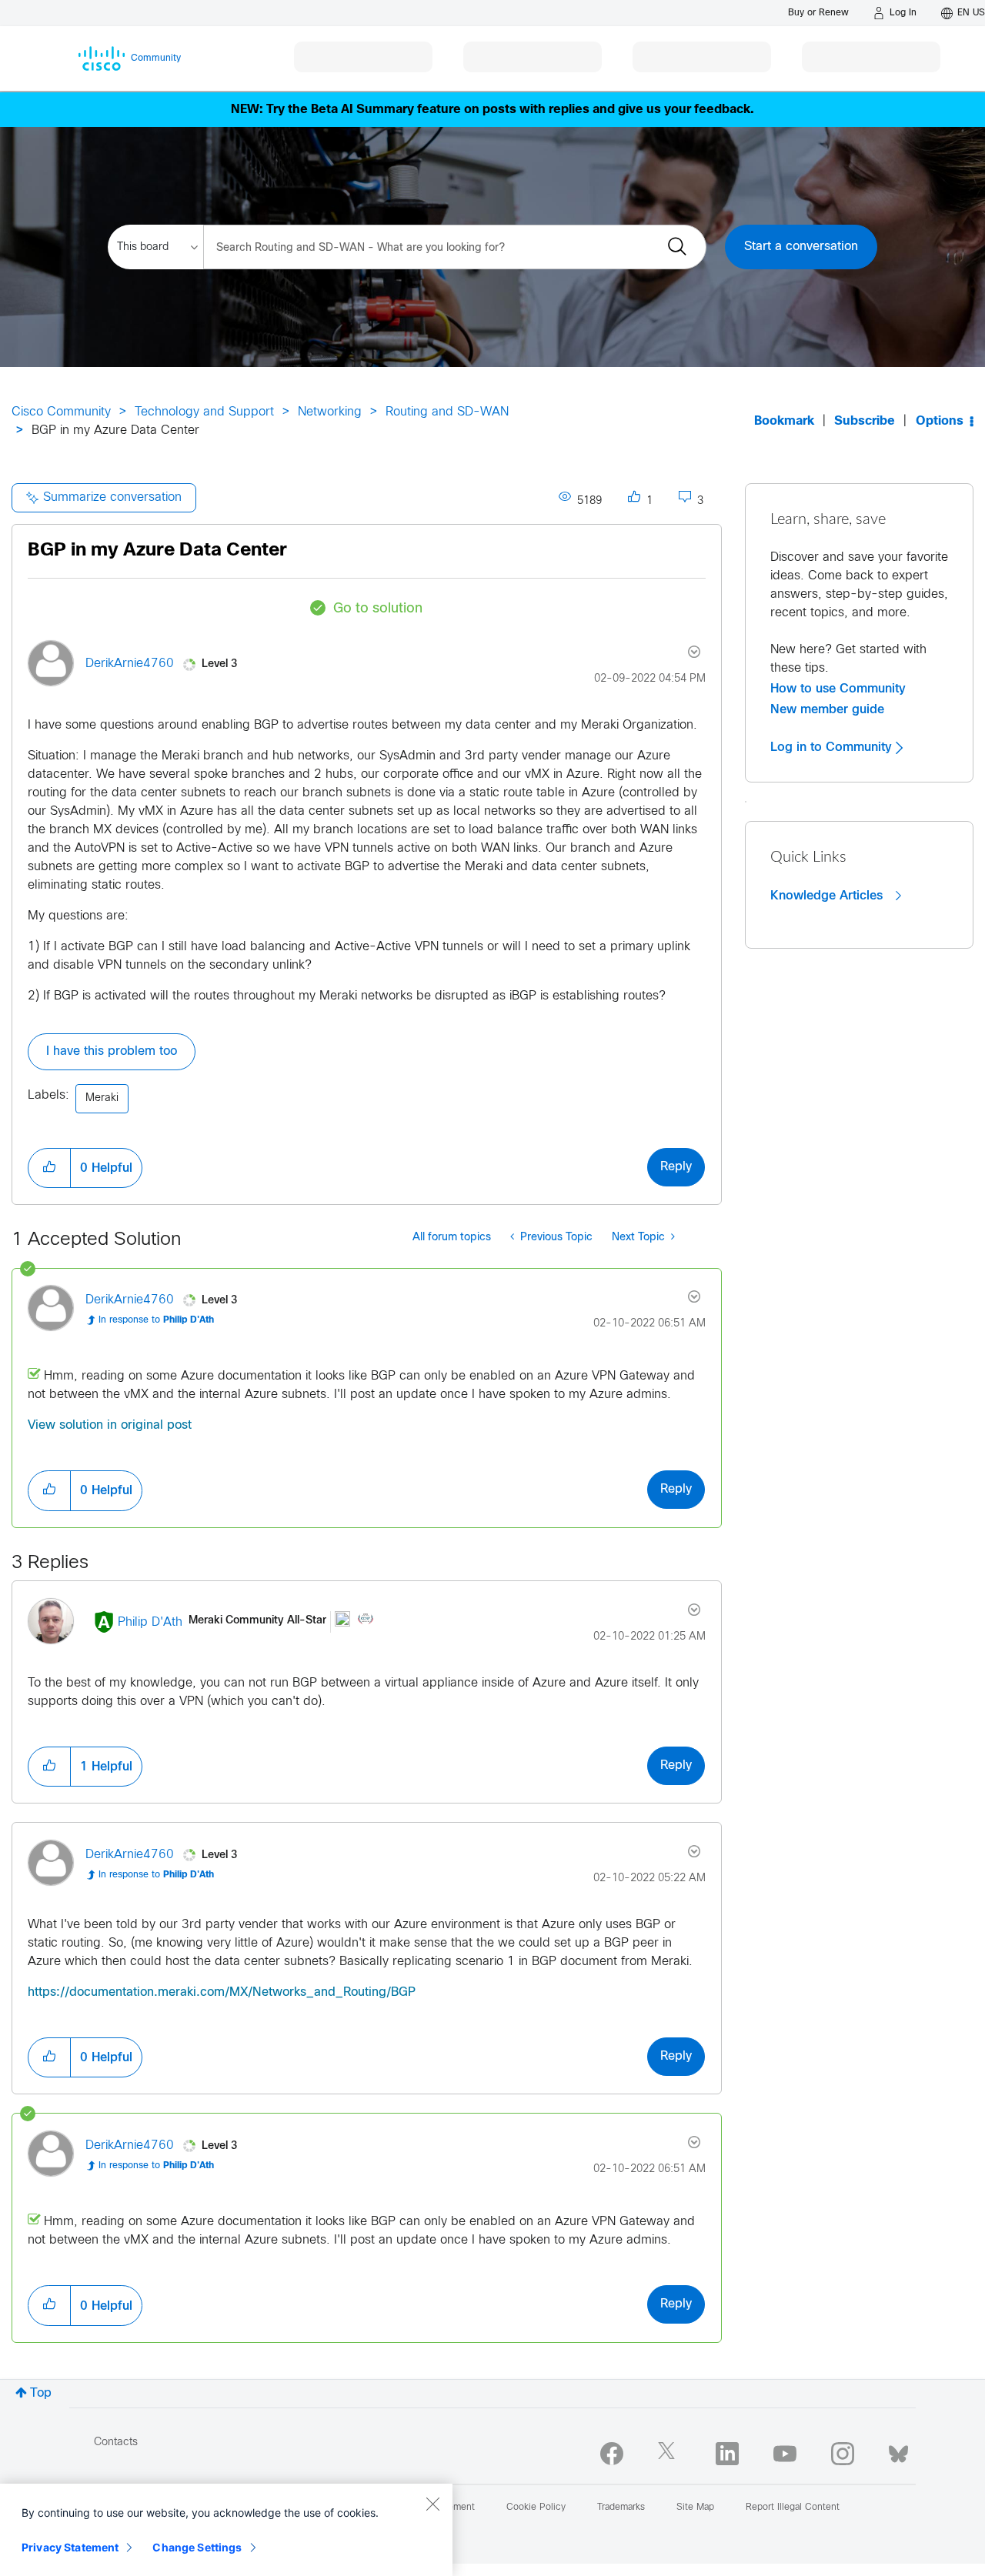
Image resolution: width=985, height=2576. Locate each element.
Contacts (116, 2443)
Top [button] (41, 2393)
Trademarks (621, 2508)
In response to (156, 1320)
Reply (676, 1167)
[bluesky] (898, 2451)
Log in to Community (833, 747)
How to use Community (838, 689)
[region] (226, 2530)
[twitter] (669, 2454)
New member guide (827, 709)
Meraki (102, 1098)
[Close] (432, 2504)
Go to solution (378, 609)
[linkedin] (727, 2454)
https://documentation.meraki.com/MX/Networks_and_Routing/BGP (222, 1992)
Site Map (695, 2508)
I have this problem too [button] (112, 1051)
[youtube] (785, 2454)
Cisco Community (61, 412)
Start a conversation (801, 247)
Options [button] (940, 421)
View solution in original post (110, 1425)
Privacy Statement (70, 2547)
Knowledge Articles (828, 896)
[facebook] (612, 2454)
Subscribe (865, 421)
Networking (330, 412)
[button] (49, 1168)
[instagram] (843, 2454)
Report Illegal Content (793, 2508)
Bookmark (784, 421)
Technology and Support (204, 412)
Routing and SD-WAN (447, 412)
